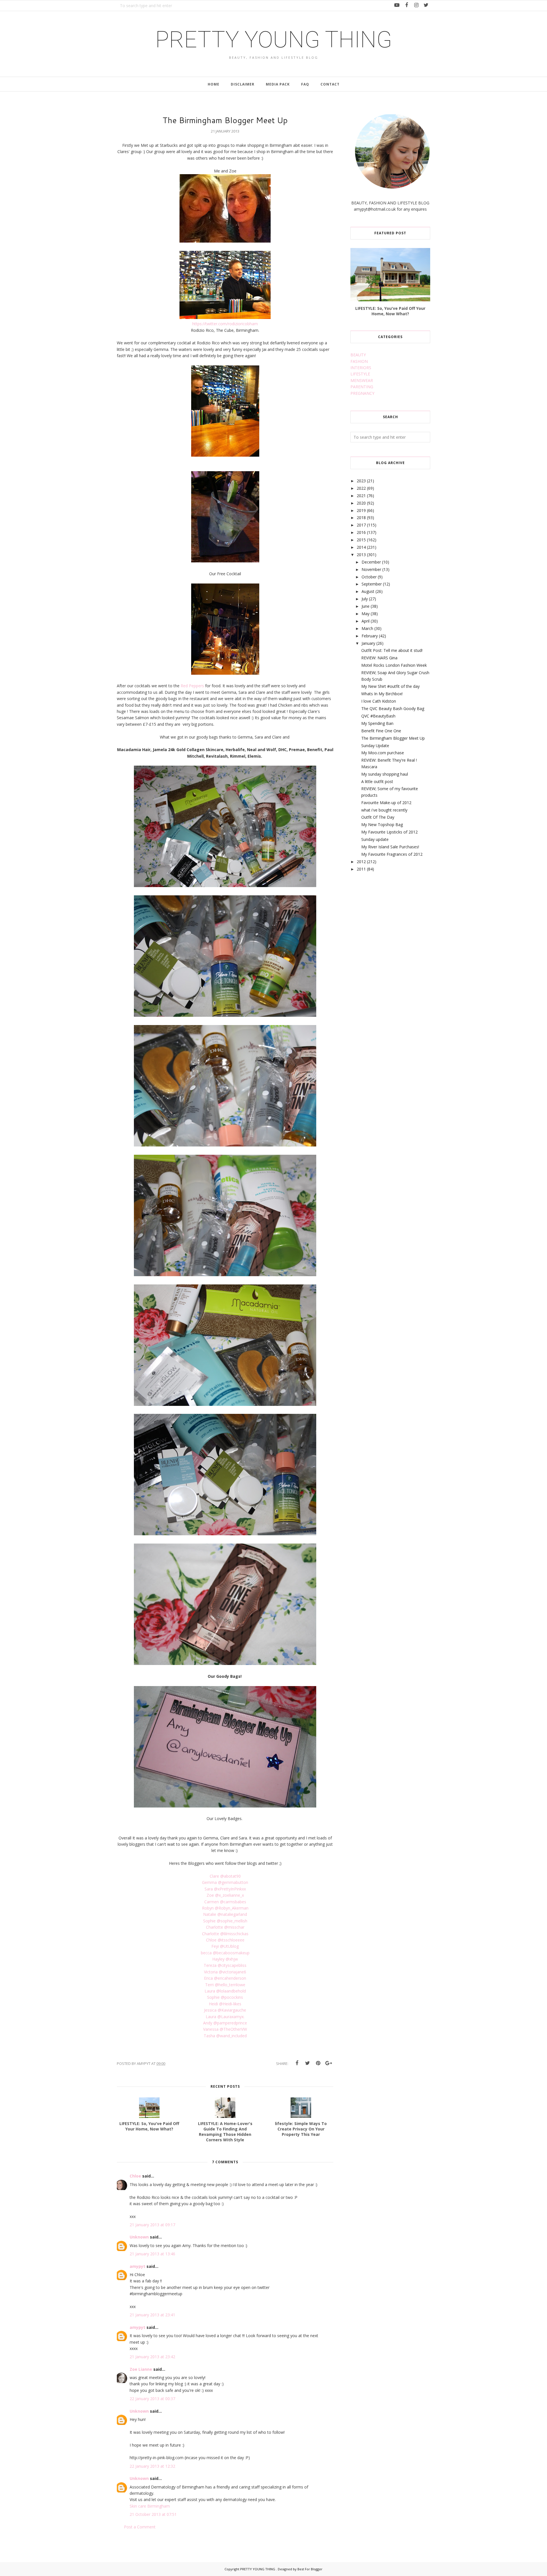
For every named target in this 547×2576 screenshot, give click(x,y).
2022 (361, 488)
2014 (361, 547)
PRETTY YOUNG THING (274, 40)
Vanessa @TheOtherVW (225, 2029)
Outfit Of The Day (378, 817)
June (366, 606)
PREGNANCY (362, 393)
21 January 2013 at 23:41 (152, 2315)
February (370, 636)
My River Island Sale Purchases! (390, 847)
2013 (361, 555)
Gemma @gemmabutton (225, 1882)
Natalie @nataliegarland (225, 1914)
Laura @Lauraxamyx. (225, 2017)
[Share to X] (307, 2063)
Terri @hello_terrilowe (225, 1985)
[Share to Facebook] (297, 2063)
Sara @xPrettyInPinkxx (225, 1889)
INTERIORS (361, 368)
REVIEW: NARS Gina (379, 658)
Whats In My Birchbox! (382, 694)
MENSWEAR (362, 380)
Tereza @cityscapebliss (225, 1965)
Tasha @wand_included (225, 2036)
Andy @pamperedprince (225, 2023)
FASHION (359, 361)
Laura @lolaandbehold (225, 1991)
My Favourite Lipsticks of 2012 (389, 832)
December (371, 562)
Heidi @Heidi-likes (225, 2004)
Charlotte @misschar (225, 1927)
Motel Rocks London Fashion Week (394, 665)
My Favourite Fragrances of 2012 (392, 854)
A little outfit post (377, 781)
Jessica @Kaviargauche (225, 2010)
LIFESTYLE (360, 374)
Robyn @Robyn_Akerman (225, 1908)
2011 (361, 869)
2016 (361, 532)
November (371, 569)
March (367, 628)
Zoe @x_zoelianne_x (225, 1895)
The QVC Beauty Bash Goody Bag (393, 708)
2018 (361, 518)
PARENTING (362, 387)
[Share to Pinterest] (318, 2063)
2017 (361, 525)
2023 (361, 481)
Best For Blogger (310, 2569)
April (366, 621)
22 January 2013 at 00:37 (152, 2399)
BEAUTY (358, 355)
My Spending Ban (377, 723)
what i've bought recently (384, 810)
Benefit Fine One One (381, 731)
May (366, 614)
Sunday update (375, 839)
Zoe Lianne (141, 2369)
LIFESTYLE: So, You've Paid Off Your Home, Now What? (390, 311)
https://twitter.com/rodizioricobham (225, 324)
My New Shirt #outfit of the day (390, 686)
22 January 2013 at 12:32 (152, 2466)
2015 (361, 540)
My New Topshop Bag (382, 825)
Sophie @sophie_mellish (225, 1921)
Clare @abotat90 (225, 1876)
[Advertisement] (393, 922)
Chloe (135, 2176)
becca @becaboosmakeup (225, 1953)
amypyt (137, 2266)
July (365, 599)
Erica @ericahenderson (225, 1978)
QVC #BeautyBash (378, 716)
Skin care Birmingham (150, 2506)
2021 (361, 496)
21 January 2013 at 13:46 (152, 2254)
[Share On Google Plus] (328, 2063)
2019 (361, 510)
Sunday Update (375, 746)
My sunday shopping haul (385, 774)
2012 (361, 862)
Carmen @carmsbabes (225, 1902)
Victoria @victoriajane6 (225, 1972)
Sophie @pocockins (225, 1997)
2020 (361, 503)
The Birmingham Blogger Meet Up (393, 738)
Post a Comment (140, 2527)
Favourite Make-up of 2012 (386, 803)
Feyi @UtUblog (225, 1946)
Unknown (139, 2237)
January (368, 643)
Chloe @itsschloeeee (225, 1940)
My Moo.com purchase (383, 753)
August (368, 591)
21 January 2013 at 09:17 (152, 2225)
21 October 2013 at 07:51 (153, 2514)
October (369, 577)
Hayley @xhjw (225, 1959)
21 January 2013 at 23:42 (152, 2357)
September (372, 584)
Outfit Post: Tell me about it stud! (392, 650)
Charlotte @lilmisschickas (225, 1934)
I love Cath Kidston (379, 701)
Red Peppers (192, 686)
